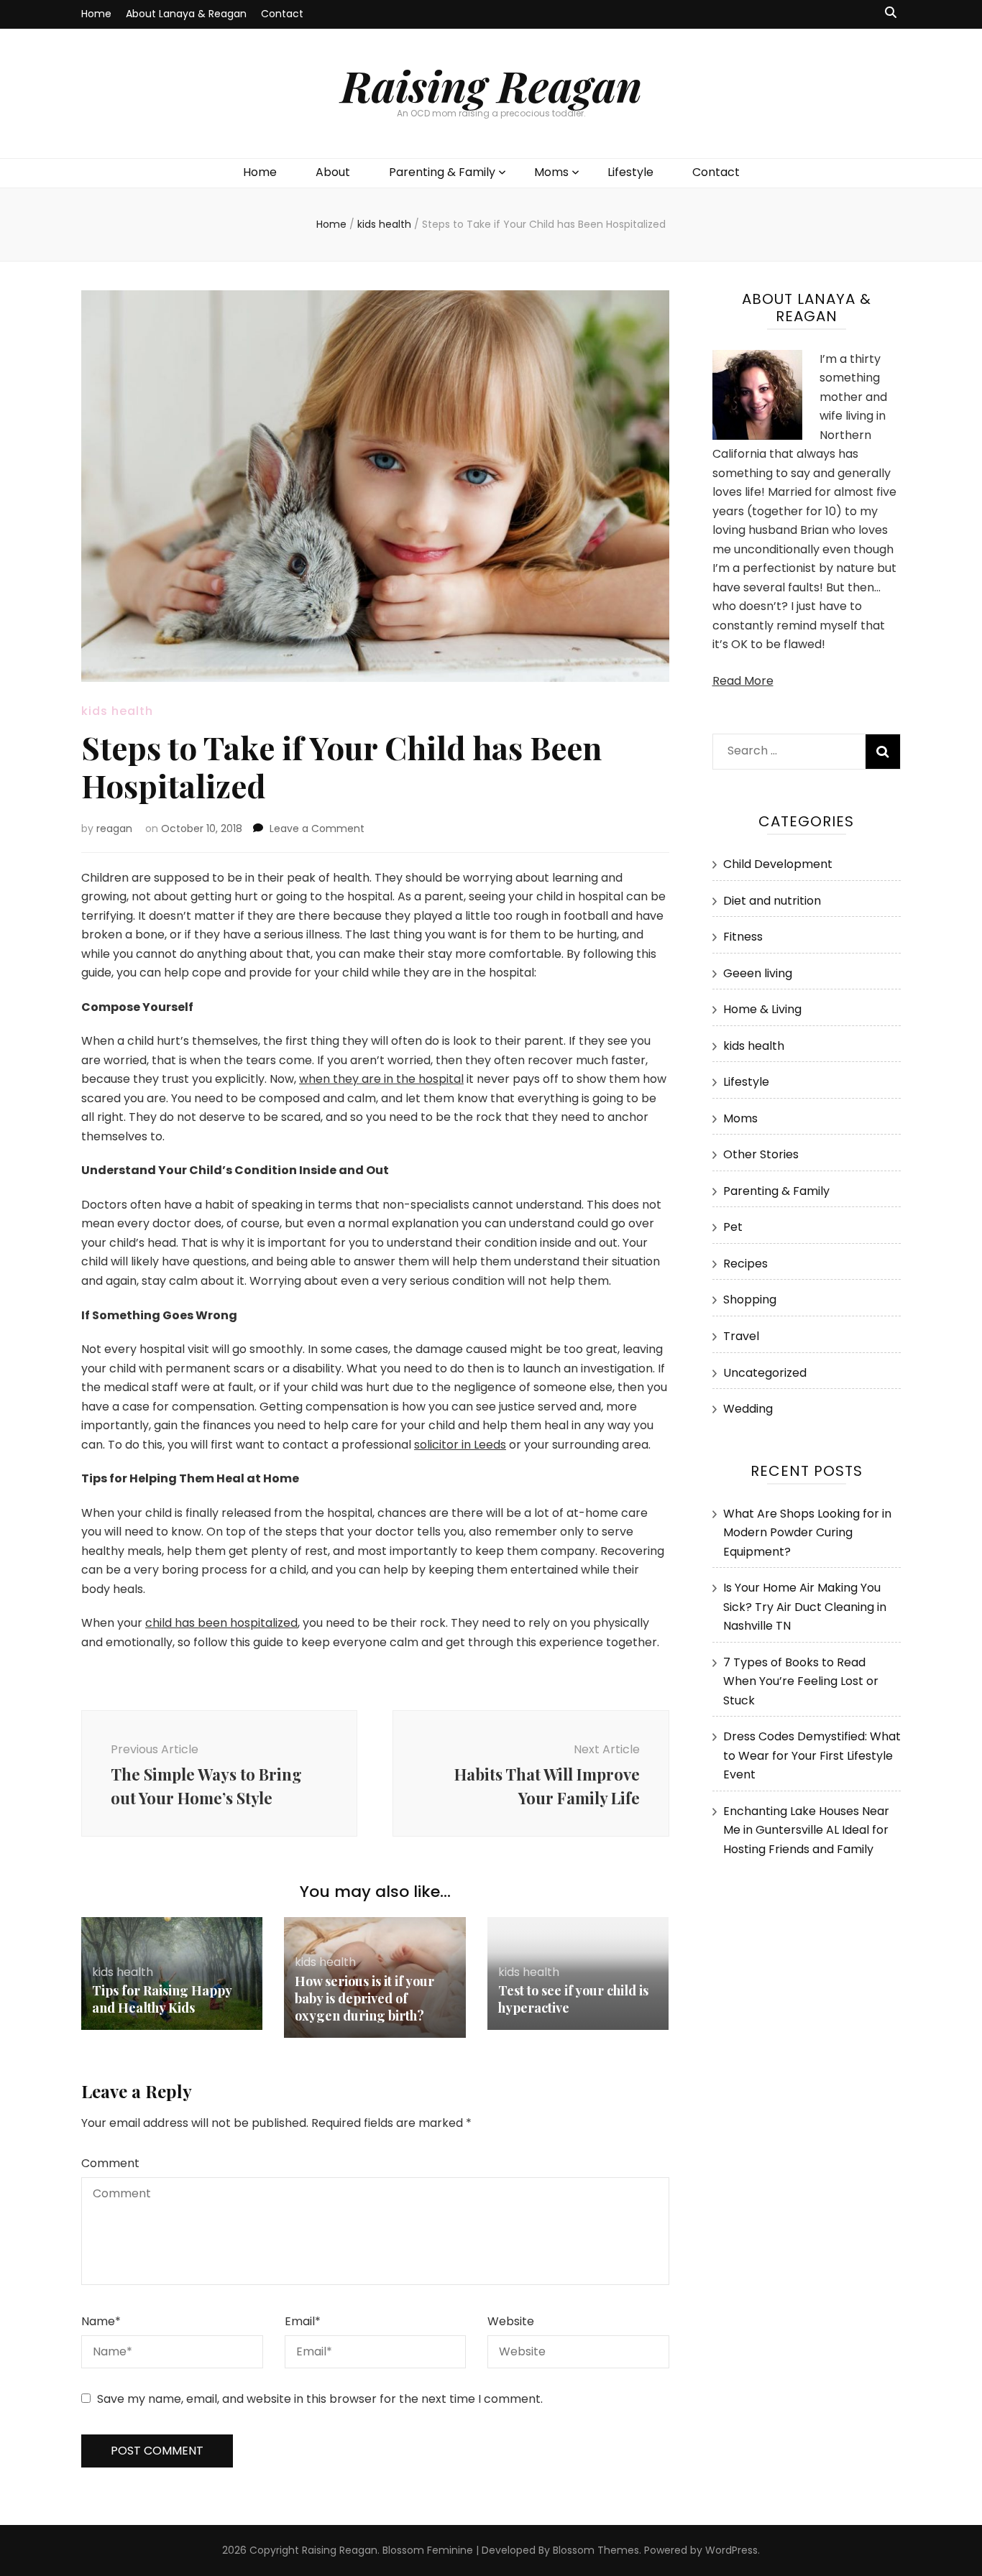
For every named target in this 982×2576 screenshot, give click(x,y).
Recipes (745, 1264)
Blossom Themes (596, 2550)
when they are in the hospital (381, 1079)
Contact (282, 14)
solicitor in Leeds (460, 1445)
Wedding (748, 1409)
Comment (110, 2163)
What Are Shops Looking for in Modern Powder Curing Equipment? (807, 1533)
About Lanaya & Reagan (186, 14)
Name (101, 2321)
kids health (117, 711)
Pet (733, 1227)
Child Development (778, 864)
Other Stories (761, 1154)
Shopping (750, 1299)
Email (303, 2321)
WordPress (731, 2550)
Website (511, 2321)
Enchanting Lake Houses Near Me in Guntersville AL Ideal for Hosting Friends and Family (806, 1830)
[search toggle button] (891, 13)
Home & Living (762, 1009)
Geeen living (758, 973)
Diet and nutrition (772, 901)
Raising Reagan (491, 85)
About (333, 172)
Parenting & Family (442, 172)
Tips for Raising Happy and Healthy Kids (162, 1999)
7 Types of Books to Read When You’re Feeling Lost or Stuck (801, 1681)
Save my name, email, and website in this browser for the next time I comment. (320, 2399)
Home (96, 14)
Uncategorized (765, 1373)
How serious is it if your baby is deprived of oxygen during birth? (364, 1998)
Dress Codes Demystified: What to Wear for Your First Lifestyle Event (812, 1755)
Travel (741, 1336)
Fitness (743, 937)
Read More (743, 681)
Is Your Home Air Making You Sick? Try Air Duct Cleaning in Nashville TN (805, 1607)
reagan (114, 828)
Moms (551, 172)
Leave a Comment (317, 828)
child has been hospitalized (221, 1623)
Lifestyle (630, 172)
